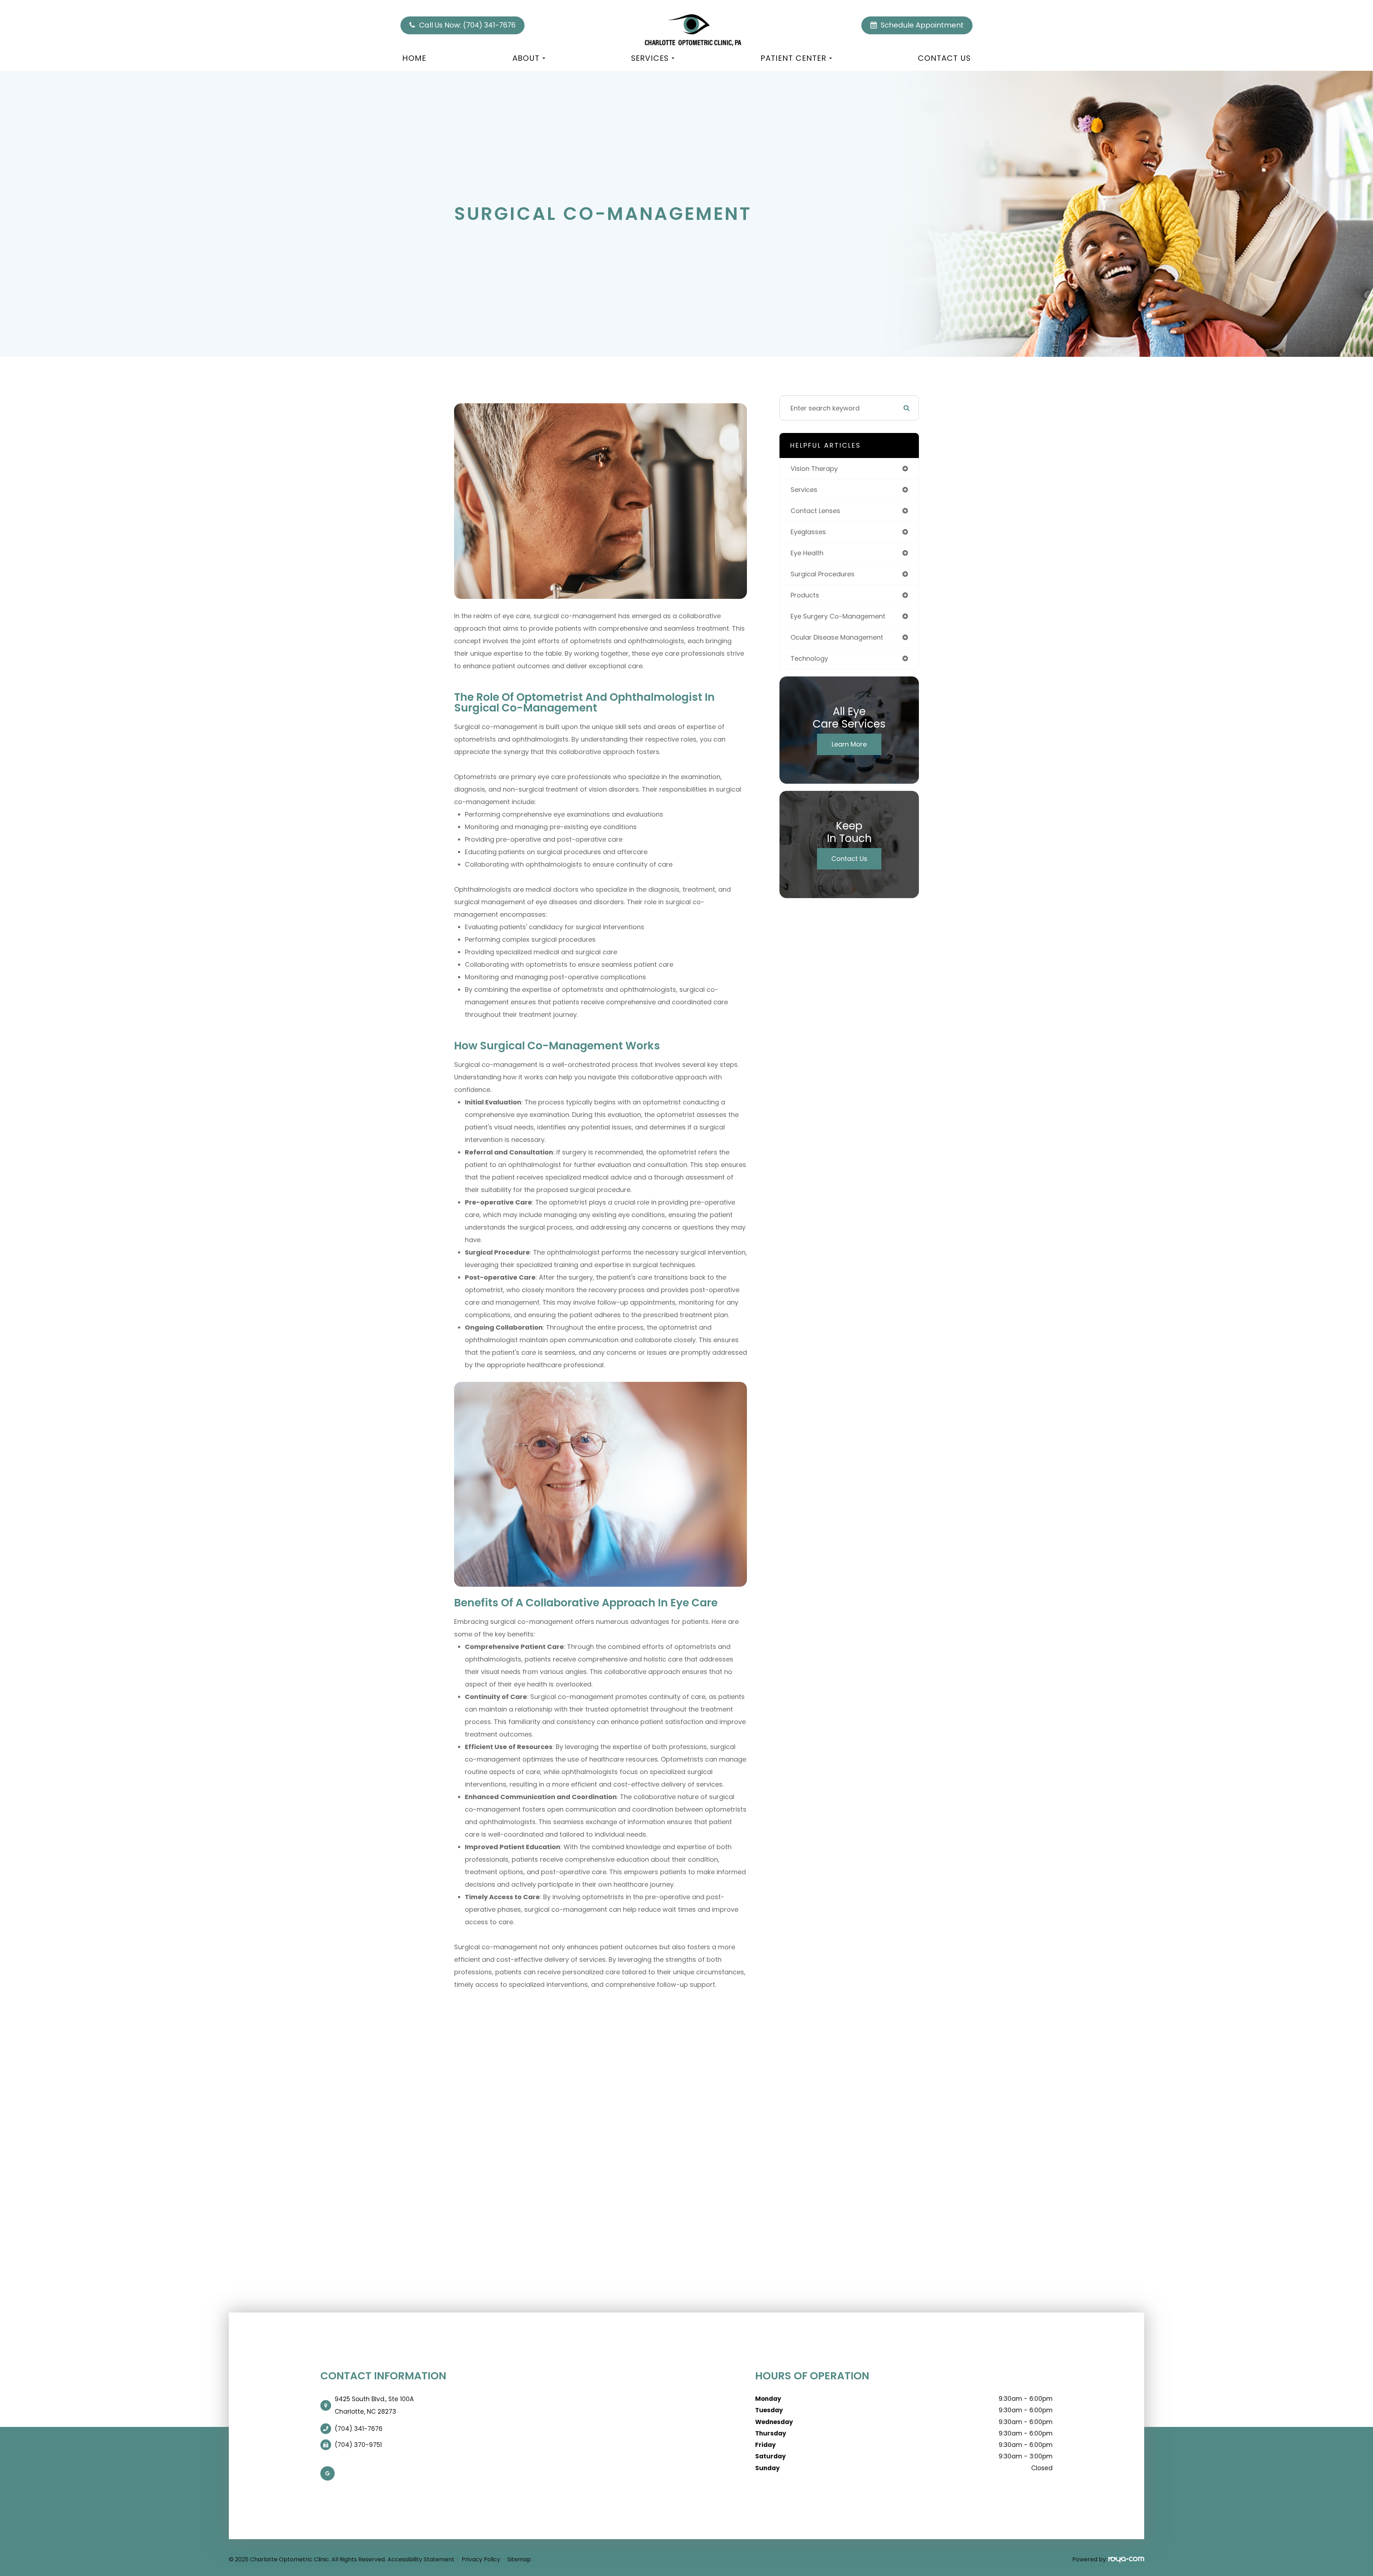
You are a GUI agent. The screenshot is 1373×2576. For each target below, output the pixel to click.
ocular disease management (837, 637)
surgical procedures (823, 574)
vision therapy (814, 469)
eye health (807, 553)
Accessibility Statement (421, 2559)
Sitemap (519, 2559)
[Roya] (1126, 2559)
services (804, 490)
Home (414, 58)
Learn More (849, 744)
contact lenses (815, 511)
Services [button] (650, 58)
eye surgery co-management (838, 616)
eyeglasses (808, 532)
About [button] (526, 58)
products (805, 595)
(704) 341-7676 (359, 2429)
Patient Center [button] (793, 58)
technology (809, 658)
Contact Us (944, 58)
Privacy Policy (481, 2559)
